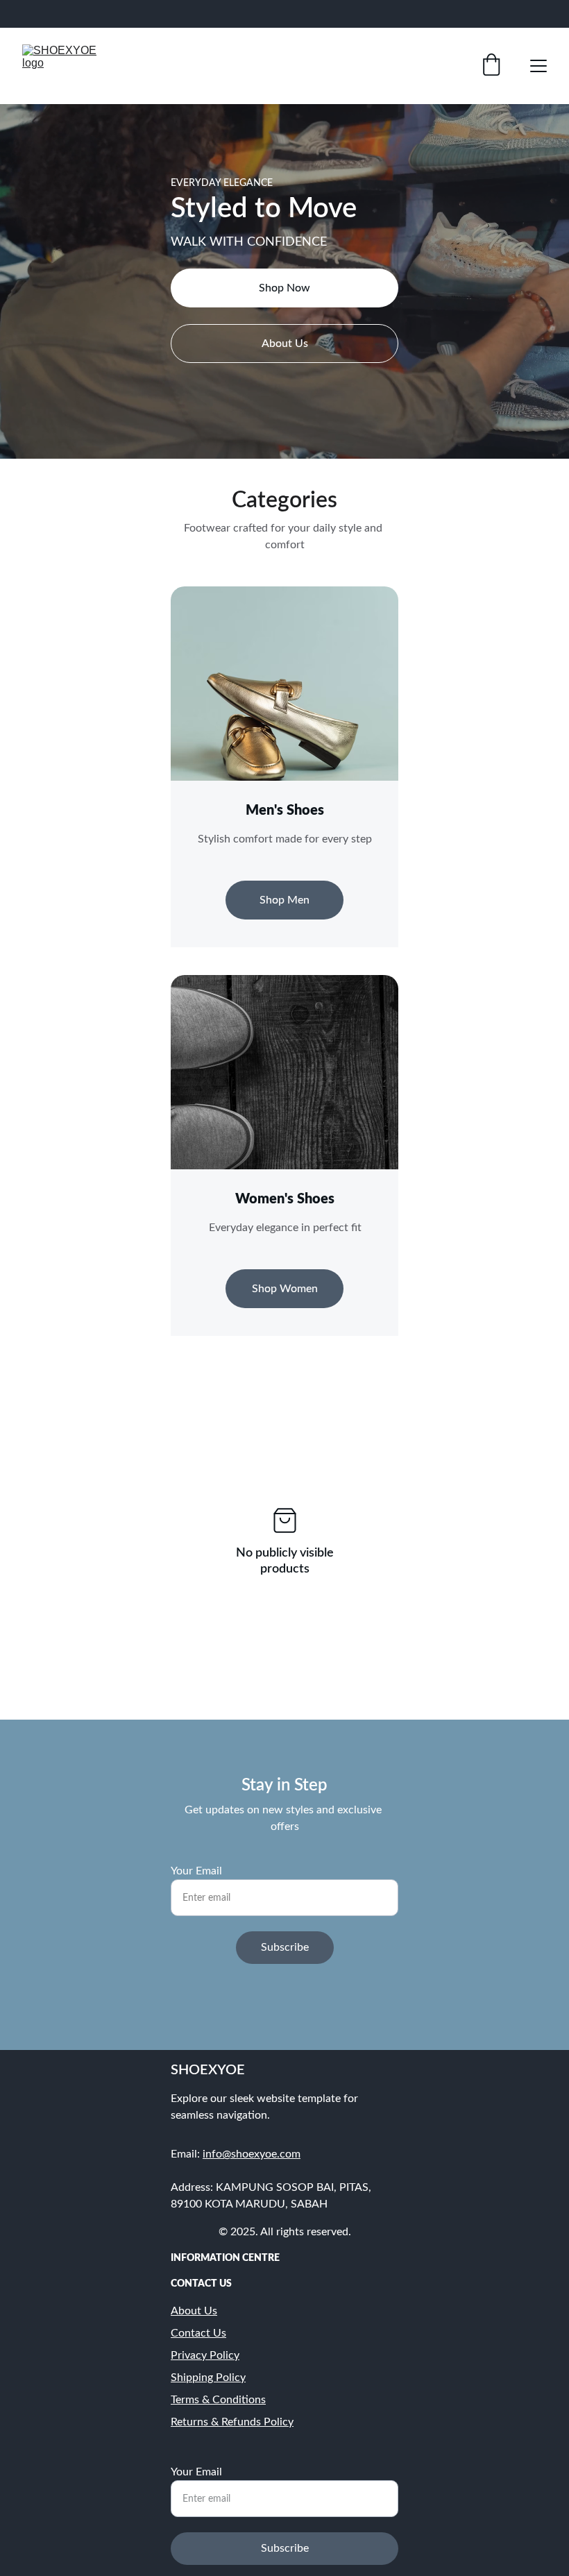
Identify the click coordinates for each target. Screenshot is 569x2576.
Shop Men (284, 900)
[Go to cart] (491, 66)
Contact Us (198, 2333)
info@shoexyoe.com (252, 2154)
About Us (285, 344)
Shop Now (284, 288)
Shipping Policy (208, 2378)
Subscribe (285, 1947)
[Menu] (538, 66)
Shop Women (285, 1289)
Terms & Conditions (218, 2400)
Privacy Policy (205, 2355)
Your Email (196, 1871)
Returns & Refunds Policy (232, 2422)
